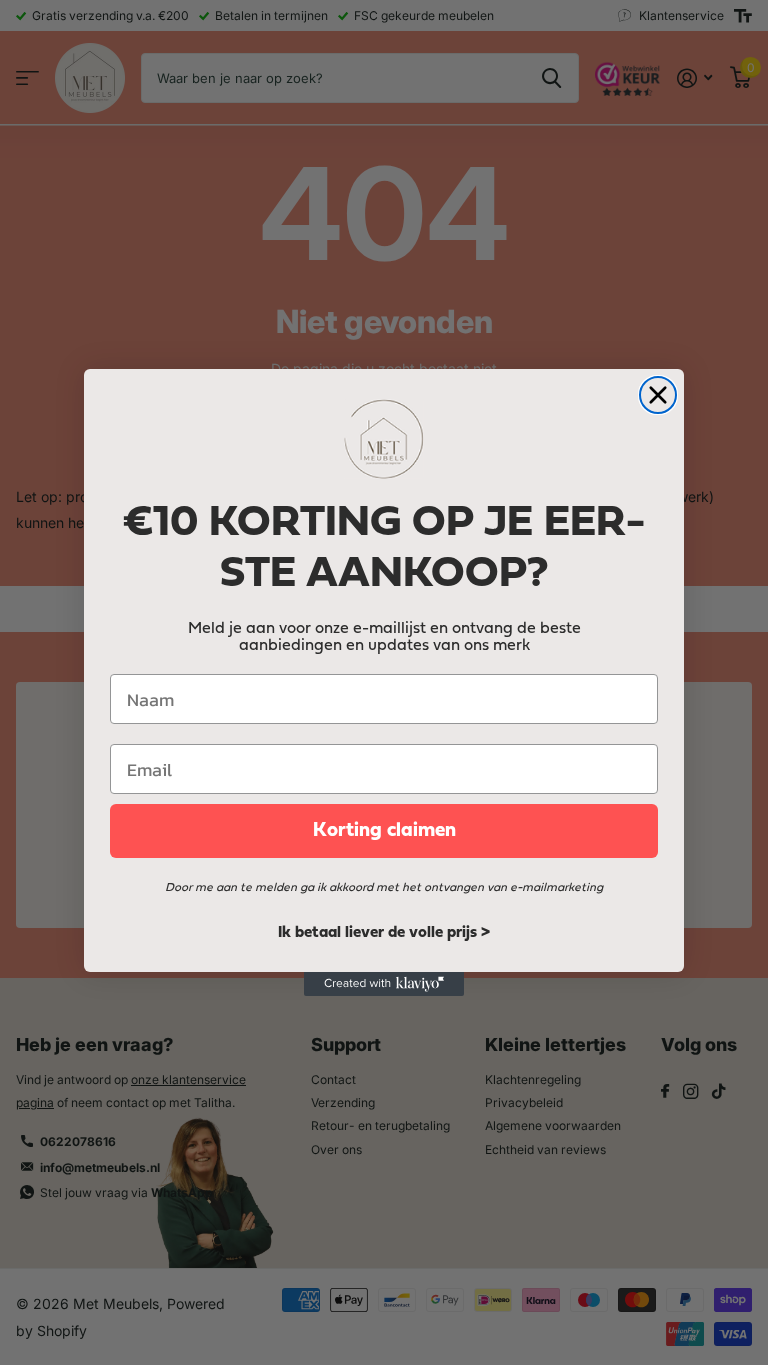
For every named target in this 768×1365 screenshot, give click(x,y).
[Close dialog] (658, 395)
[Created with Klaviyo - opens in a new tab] (384, 984)
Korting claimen (384, 831)
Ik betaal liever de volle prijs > (384, 933)
